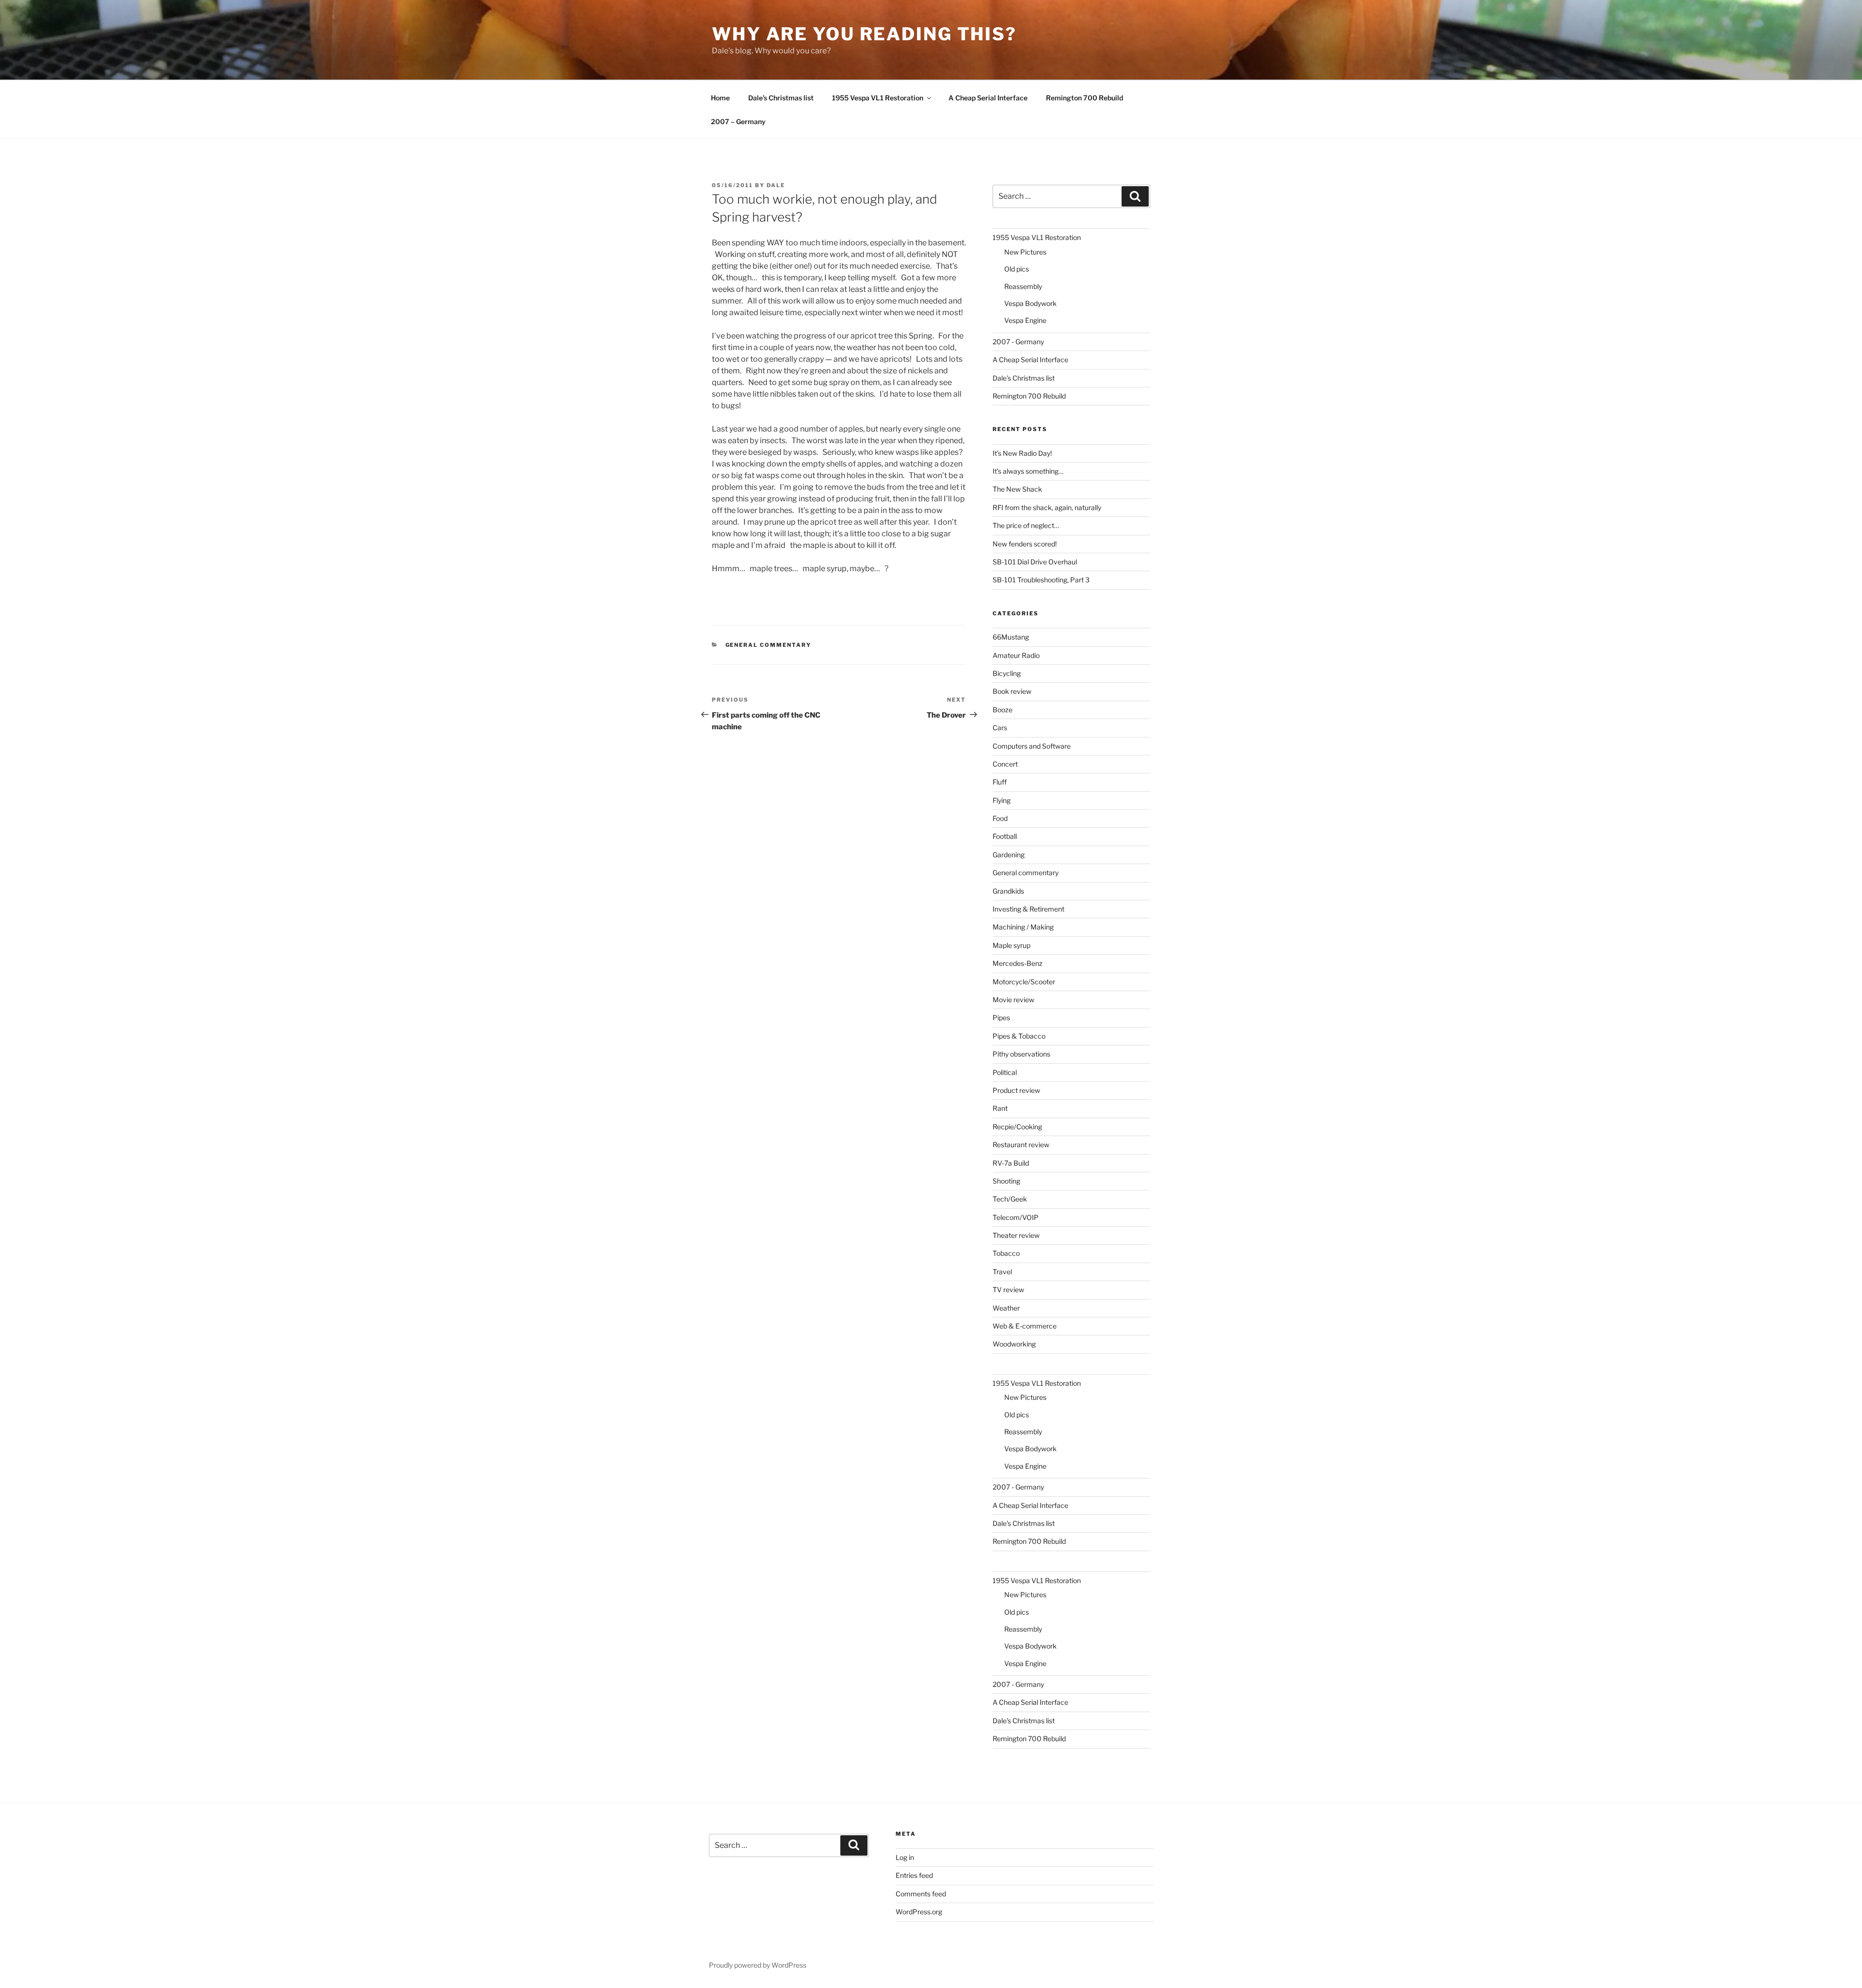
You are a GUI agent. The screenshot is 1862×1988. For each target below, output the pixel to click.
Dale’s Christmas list (781, 98)
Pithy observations (1021, 1054)
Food (1000, 818)
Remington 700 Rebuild (1084, 98)
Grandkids (1008, 891)
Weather (1006, 1308)
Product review (1016, 1090)
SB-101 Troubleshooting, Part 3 (1041, 580)
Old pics (1017, 269)
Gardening (1009, 855)
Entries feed (914, 1875)
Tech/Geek (1010, 1199)
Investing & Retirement (1028, 909)
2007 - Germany (1018, 342)
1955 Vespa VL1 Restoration (878, 98)
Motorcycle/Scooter (1024, 982)
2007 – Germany (738, 121)
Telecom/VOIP (1016, 1217)
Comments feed (921, 1894)
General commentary (769, 645)
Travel (1002, 1272)
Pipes (1001, 1018)
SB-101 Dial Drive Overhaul (1035, 562)
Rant (1000, 1108)
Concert (1005, 764)
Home (720, 98)
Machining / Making (1023, 927)
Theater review (1016, 1235)
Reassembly (1023, 286)
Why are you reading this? (864, 34)
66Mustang (1011, 637)
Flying (1002, 800)
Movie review (1013, 1000)
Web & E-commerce (1025, 1326)
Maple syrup (1011, 945)
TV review (1008, 1290)
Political (1005, 1072)
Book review (1012, 691)
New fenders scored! (1025, 544)
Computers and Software (1032, 746)
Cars (1000, 728)
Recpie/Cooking (1017, 1127)
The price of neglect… (1026, 525)
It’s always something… (1028, 471)
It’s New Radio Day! (1022, 453)
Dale (776, 185)
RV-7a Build (1011, 1163)
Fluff (1000, 782)
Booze (1003, 710)
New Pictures (1025, 252)
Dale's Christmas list (1024, 378)
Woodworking (1014, 1344)
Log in (905, 1857)
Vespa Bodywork (1030, 303)
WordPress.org (919, 1912)
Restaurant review (1021, 1145)
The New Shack (1017, 489)
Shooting (1006, 1181)
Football (1005, 836)
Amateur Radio (1016, 655)
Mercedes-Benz (1018, 963)
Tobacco (1006, 1253)
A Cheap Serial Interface (988, 98)
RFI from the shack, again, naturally (1047, 507)
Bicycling (1007, 673)
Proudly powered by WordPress (758, 1965)
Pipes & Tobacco (1019, 1036)
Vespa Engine (1025, 320)
